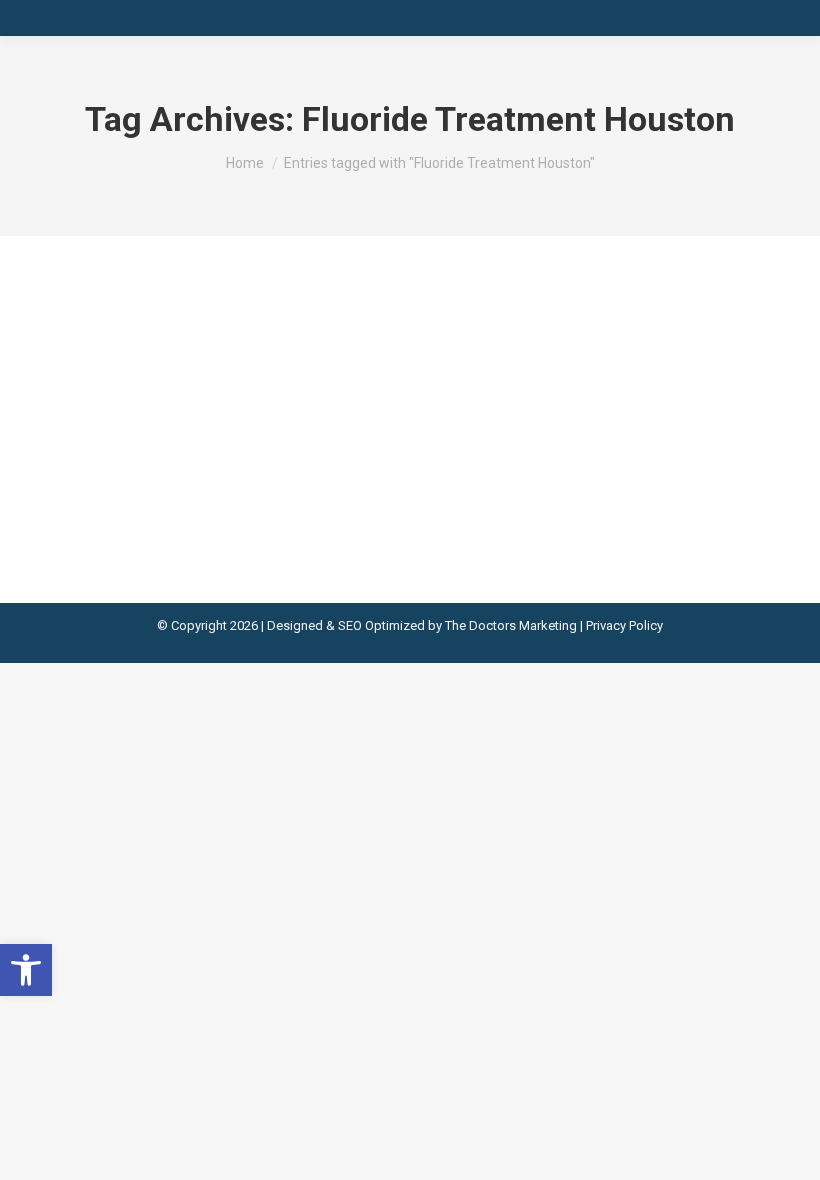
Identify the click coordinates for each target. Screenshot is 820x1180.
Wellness (101, 378)
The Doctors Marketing (511, 625)
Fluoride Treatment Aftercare (209, 341)
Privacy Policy (624, 625)
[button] (26, 970)
